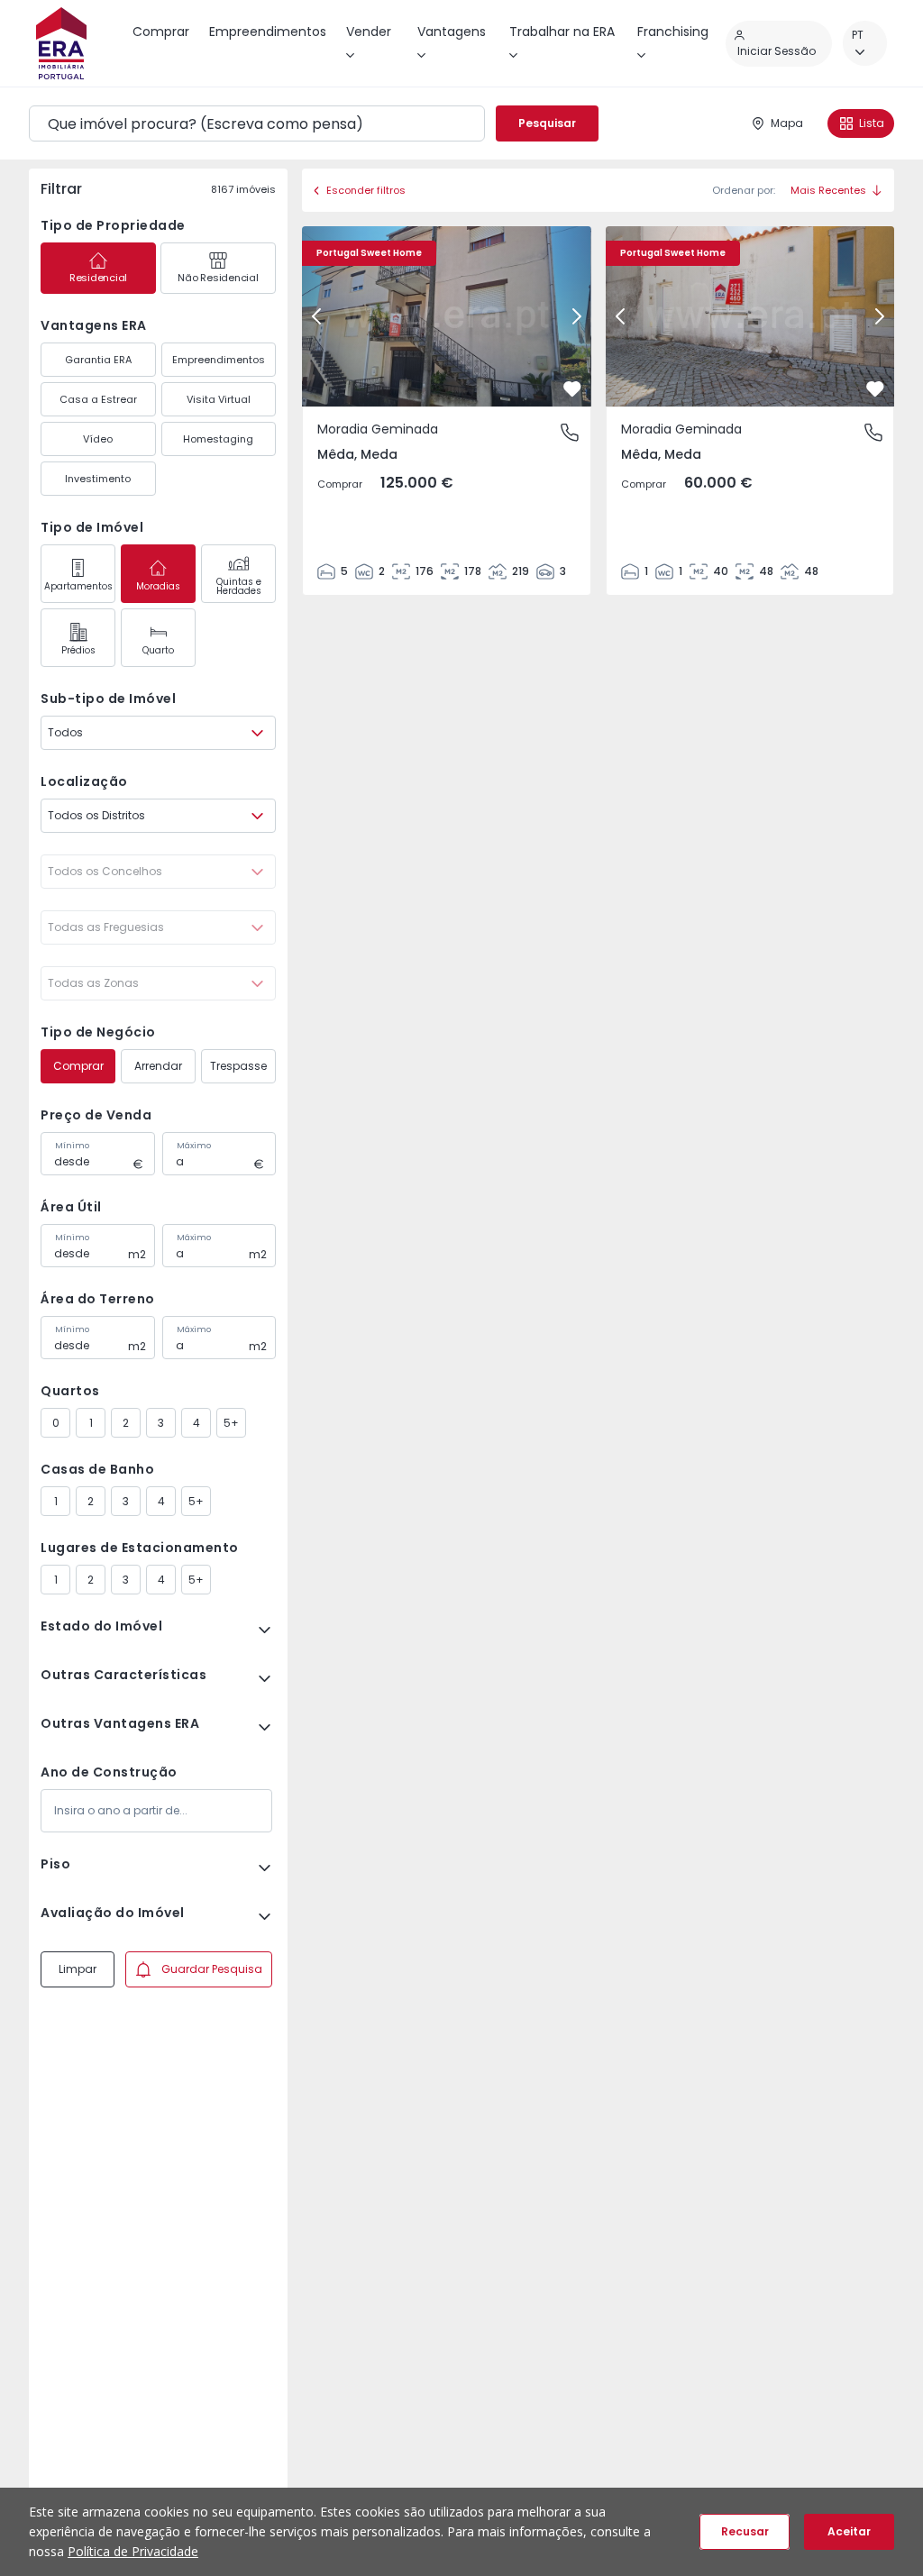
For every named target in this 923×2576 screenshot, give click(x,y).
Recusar (745, 2531)
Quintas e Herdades (239, 586)
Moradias (158, 586)
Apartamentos (78, 586)
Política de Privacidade (133, 2551)
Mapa (787, 123)
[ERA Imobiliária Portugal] (61, 43)
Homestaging (218, 439)
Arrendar (158, 1066)
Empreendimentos (219, 360)
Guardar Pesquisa (212, 1969)
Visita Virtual (219, 399)
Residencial (98, 278)
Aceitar (849, 2531)
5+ (231, 1423)
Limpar (78, 1969)
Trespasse (238, 1066)
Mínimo (72, 1146)
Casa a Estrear (98, 399)
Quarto (158, 650)
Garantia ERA (98, 360)
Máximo (194, 1146)
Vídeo (98, 439)
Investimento (98, 479)
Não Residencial (218, 278)
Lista (872, 123)
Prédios (78, 650)
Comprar (78, 1066)
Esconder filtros (366, 190)
